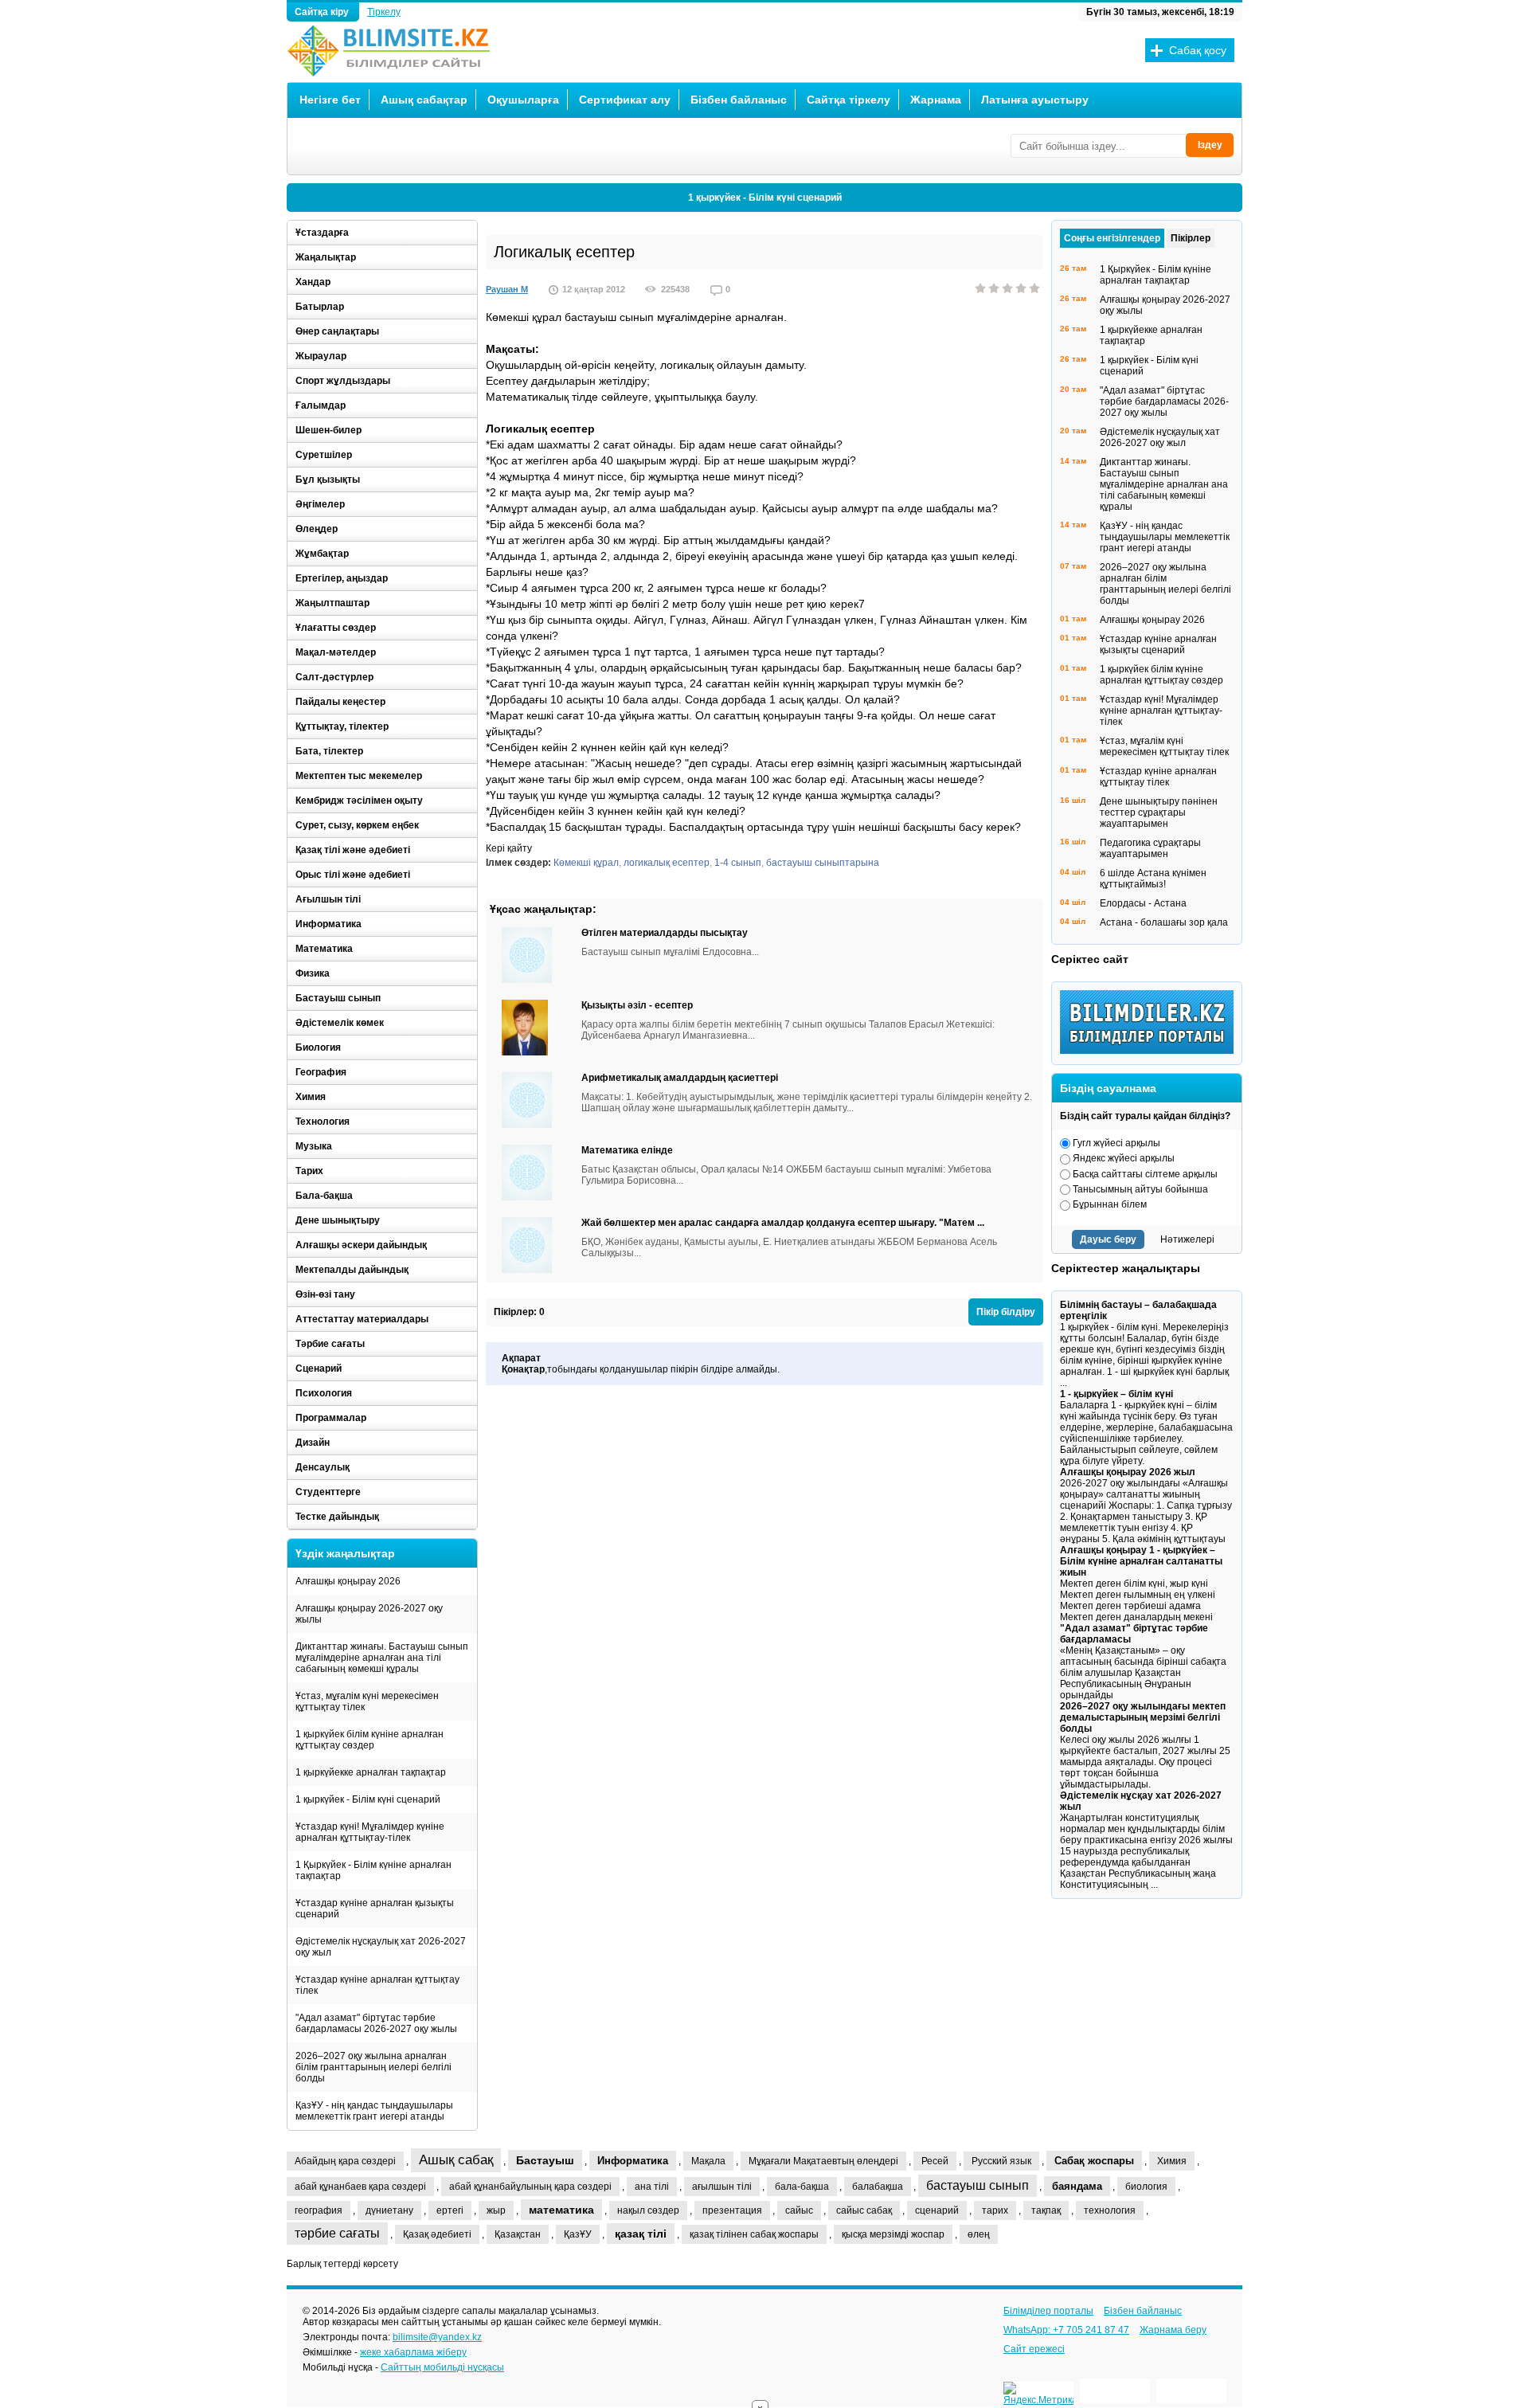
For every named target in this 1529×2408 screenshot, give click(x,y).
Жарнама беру (1173, 2330)
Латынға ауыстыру (1035, 100)
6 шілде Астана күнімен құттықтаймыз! (1153, 879)
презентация (732, 2210)
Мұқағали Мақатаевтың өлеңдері (823, 2161)
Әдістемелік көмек (340, 1023)
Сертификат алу (625, 100)
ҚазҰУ (578, 2234)
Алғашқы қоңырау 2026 (348, 1581)
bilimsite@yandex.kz (437, 2337)
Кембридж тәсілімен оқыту (359, 801)
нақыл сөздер (648, 2210)
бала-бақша (802, 2187)
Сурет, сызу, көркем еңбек (357, 825)
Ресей (935, 2161)
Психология (324, 1393)
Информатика (328, 924)
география (319, 2210)
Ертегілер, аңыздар (342, 578)
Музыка (314, 1146)
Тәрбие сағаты (330, 1344)
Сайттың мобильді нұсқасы (442, 2367)
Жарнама (936, 100)
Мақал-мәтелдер (336, 652)
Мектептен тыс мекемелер (359, 776)
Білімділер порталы (1048, 2311)
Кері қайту (509, 848)
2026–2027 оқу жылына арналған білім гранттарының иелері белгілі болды (373, 2067)
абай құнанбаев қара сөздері (360, 2187)
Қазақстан (518, 2234)
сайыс (799, 2210)
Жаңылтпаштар (332, 603)
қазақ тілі (641, 2234)
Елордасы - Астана (1143, 903)
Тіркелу (384, 12)
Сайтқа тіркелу (849, 100)
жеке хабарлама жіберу (413, 2352)
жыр (496, 2210)
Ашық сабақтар (424, 100)
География (321, 1072)
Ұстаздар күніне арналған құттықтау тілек (377, 1985)
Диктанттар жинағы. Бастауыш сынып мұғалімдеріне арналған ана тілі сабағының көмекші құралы (382, 1658)
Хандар (313, 282)
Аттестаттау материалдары (362, 1319)
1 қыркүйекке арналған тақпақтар (371, 1772)
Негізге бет (330, 100)
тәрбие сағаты (337, 2233)
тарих (995, 2210)
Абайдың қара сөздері (345, 2161)
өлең (979, 2234)
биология (1146, 2187)
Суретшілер (324, 455)
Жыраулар (321, 356)
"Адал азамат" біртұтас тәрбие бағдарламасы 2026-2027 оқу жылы (376, 2023)
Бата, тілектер (329, 751)
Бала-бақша (324, 1196)
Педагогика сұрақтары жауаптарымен (1150, 848)
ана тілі (652, 2187)
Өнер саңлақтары (337, 331)
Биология (318, 1047)
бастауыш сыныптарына (823, 863)
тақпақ (1046, 2210)
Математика (324, 949)
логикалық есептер (667, 863)
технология (1110, 2210)
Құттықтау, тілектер (342, 726)
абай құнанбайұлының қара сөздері (530, 2187)
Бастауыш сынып (338, 998)
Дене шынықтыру (338, 1220)
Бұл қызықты (328, 480)
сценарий (937, 2210)
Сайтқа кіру (323, 12)
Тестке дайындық (337, 1517)
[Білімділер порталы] (1151, 1051)
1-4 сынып (738, 863)
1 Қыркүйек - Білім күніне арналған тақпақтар (373, 1870)
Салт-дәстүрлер (334, 677)
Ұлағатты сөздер (336, 628)
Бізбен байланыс (739, 100)
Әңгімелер (320, 504)
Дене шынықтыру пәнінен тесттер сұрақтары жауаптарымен (1159, 812)
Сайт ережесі (1034, 2349)
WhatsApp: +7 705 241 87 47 (1066, 2330)
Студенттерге (328, 1492)
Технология (323, 1122)
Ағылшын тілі (328, 899)
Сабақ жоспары (1094, 2161)
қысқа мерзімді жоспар (893, 2234)
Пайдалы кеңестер (340, 702)
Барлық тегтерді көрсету (342, 2264)
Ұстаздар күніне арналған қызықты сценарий (375, 1909)
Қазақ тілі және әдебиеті (353, 850)
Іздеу (1210, 145)
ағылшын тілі (722, 2187)
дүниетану (389, 2210)
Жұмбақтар (322, 554)
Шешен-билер (328, 430)
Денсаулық (323, 1467)
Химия (311, 1097)
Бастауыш (545, 2160)
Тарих (309, 1171)
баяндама (1077, 2186)
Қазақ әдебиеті (437, 2234)
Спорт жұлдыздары (343, 381)
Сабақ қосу (1198, 50)
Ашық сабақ (456, 2160)
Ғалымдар (321, 405)
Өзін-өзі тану (325, 1294)
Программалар (331, 1418)
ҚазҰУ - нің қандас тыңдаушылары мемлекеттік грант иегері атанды (374, 2111)
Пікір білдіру (1006, 1312)
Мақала (708, 2161)
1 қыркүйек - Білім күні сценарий (765, 198)
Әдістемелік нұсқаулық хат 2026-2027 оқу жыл (381, 1947)
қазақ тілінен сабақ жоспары (754, 2234)
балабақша (878, 2187)
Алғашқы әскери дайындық (361, 1245)
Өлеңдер (317, 529)
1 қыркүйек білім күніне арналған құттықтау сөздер (370, 1740)
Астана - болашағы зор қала (1164, 922)
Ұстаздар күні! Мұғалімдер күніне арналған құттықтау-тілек (370, 1832)
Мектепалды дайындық (352, 1270)
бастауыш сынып (978, 2185)
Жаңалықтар (326, 257)
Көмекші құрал (586, 863)
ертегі (450, 2210)
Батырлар (320, 307)
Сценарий (319, 1368)
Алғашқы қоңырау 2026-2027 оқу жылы (369, 1614)
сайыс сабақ (864, 2210)
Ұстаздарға (322, 233)
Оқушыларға (523, 100)
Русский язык (1001, 2161)
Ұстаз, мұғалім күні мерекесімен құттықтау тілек (367, 1701)
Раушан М (507, 289)
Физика (313, 973)
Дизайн (313, 1443)
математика (561, 2210)
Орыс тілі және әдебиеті (353, 875)
